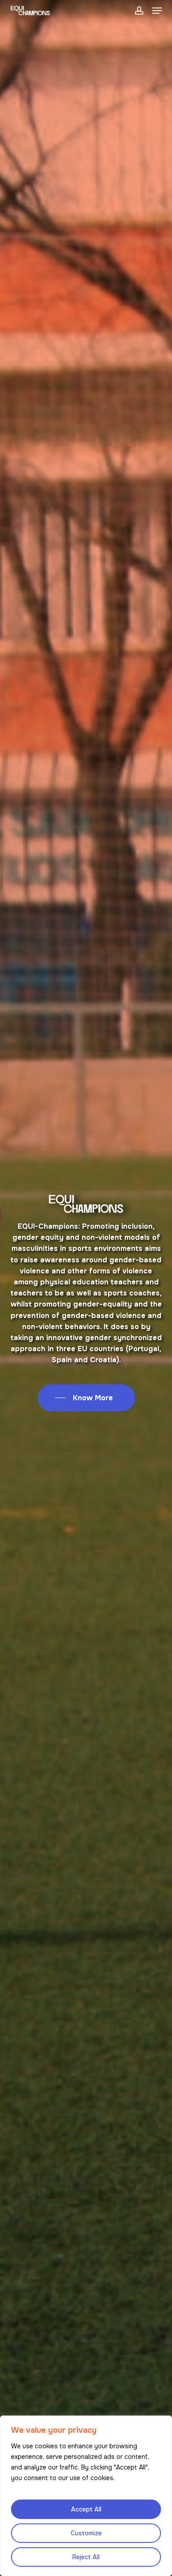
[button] (157, 11)
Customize (86, 2533)
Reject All (86, 2557)
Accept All (86, 2509)
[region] (86, 2496)
